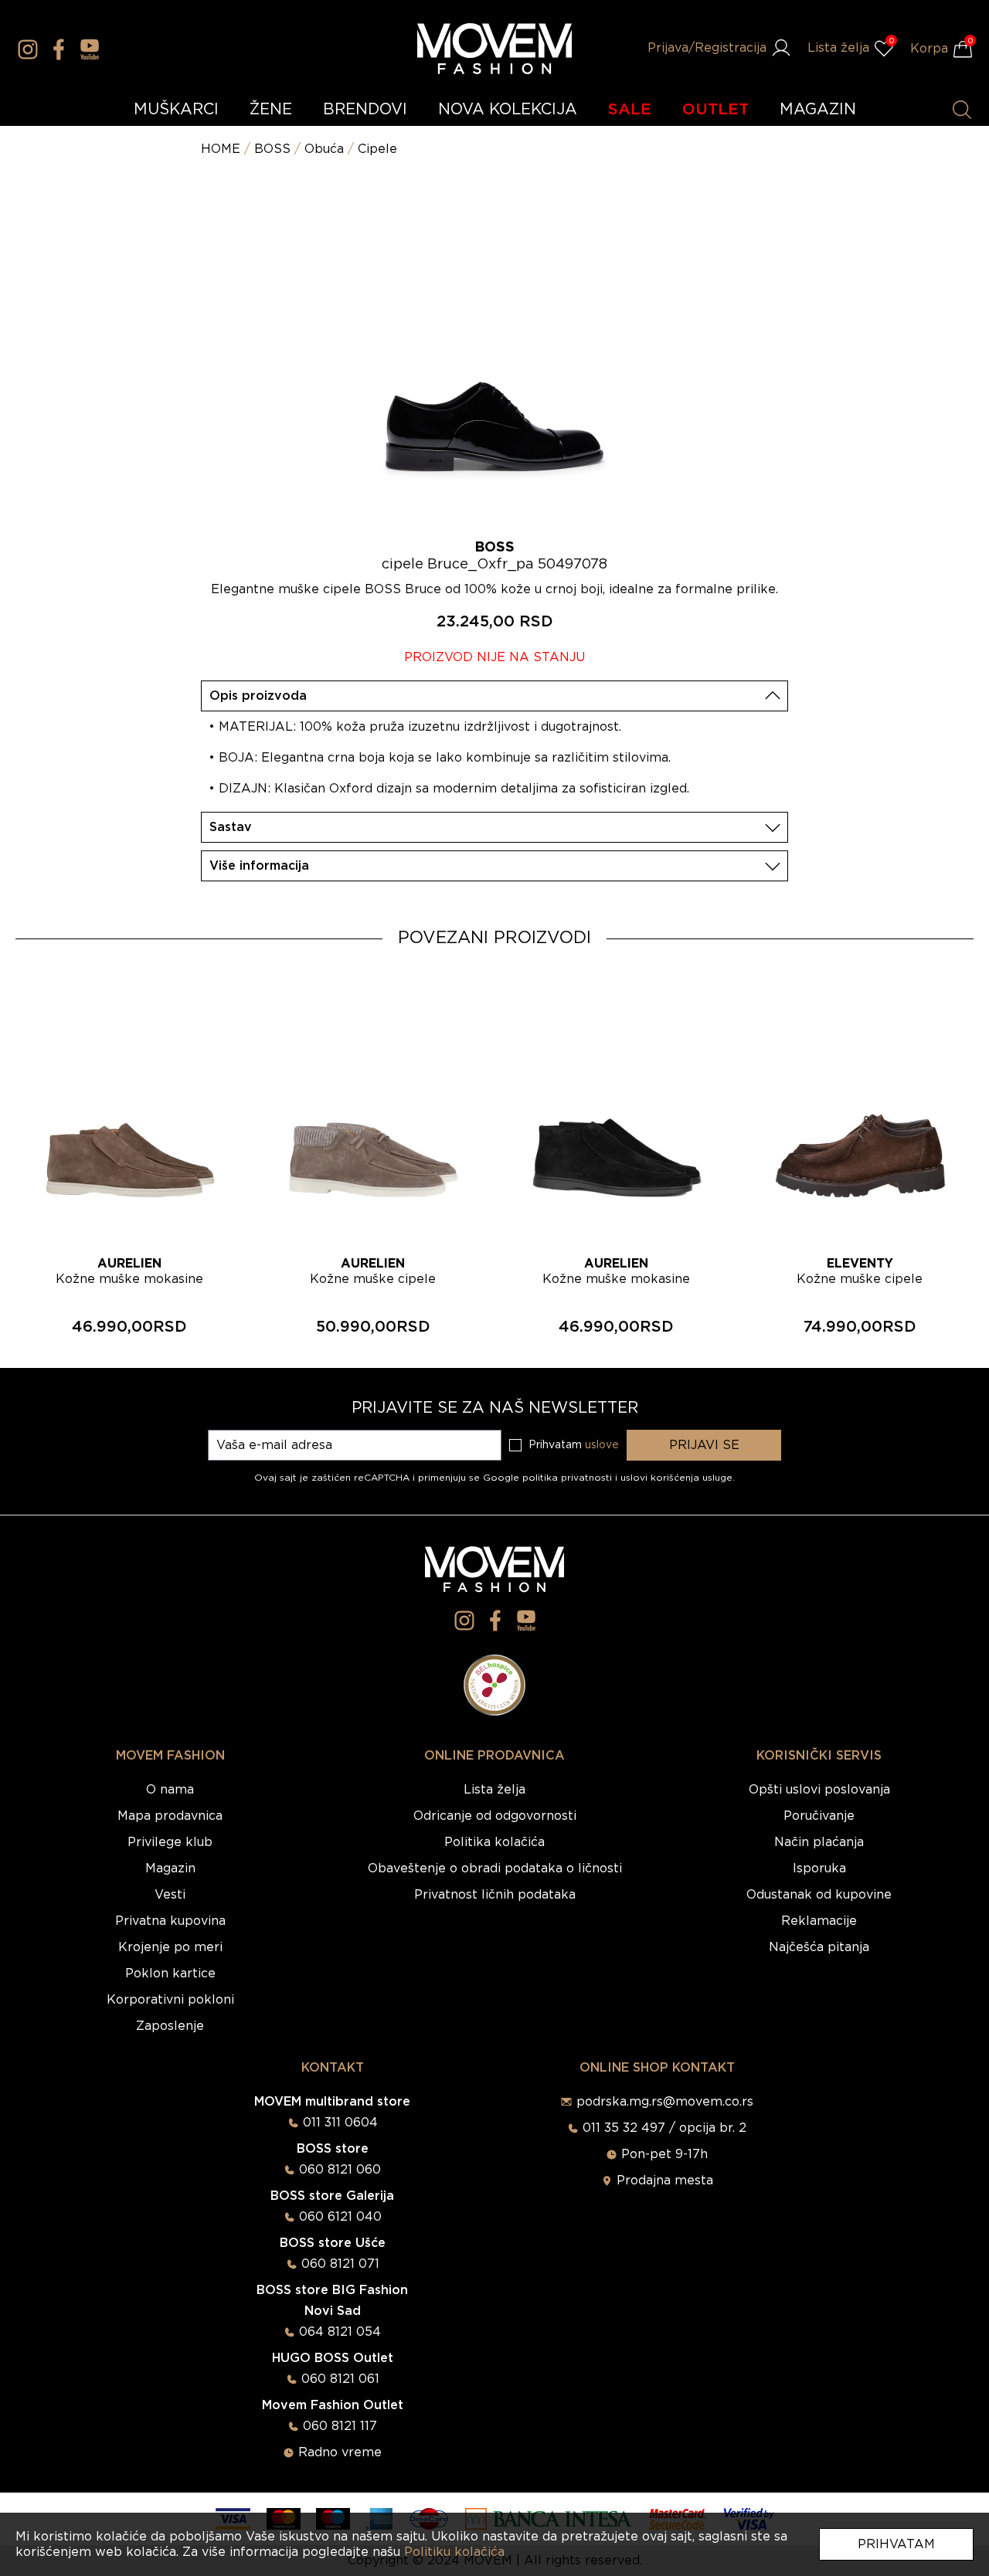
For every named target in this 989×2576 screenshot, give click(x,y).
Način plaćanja (819, 1842)
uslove (602, 1445)
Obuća (324, 149)
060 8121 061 (340, 2379)
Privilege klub (170, 1842)
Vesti (170, 1895)
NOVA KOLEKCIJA (508, 110)
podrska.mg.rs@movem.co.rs (665, 2102)
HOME (221, 149)
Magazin (170, 1868)
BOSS (272, 149)
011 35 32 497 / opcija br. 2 (664, 2128)
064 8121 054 (340, 2332)
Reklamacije (819, 1921)
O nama (170, 1790)
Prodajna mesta (665, 2181)
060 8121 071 (340, 2264)
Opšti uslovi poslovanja (819, 1790)
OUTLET (715, 110)
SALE (630, 110)
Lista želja (494, 1790)
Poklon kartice (170, 1974)
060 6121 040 (340, 2217)
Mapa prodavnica (170, 1816)
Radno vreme (340, 2452)
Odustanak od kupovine (819, 1895)
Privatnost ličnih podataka (495, 1895)
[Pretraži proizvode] (962, 110)
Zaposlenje (170, 2026)
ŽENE (271, 110)
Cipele (377, 149)
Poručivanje (819, 1816)
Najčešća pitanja (819, 1947)
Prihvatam (896, 2544)
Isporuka (819, 1868)
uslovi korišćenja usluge (676, 1478)
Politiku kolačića (454, 2552)
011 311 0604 (340, 2123)
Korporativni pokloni (170, 2000)
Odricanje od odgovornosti (495, 1816)
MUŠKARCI (176, 110)
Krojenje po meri (170, 1947)
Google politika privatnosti (549, 1478)
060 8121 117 (340, 2426)
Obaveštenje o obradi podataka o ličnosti (495, 1868)
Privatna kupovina (170, 1921)
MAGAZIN (818, 110)
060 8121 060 (340, 2170)
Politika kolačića (494, 1842)
